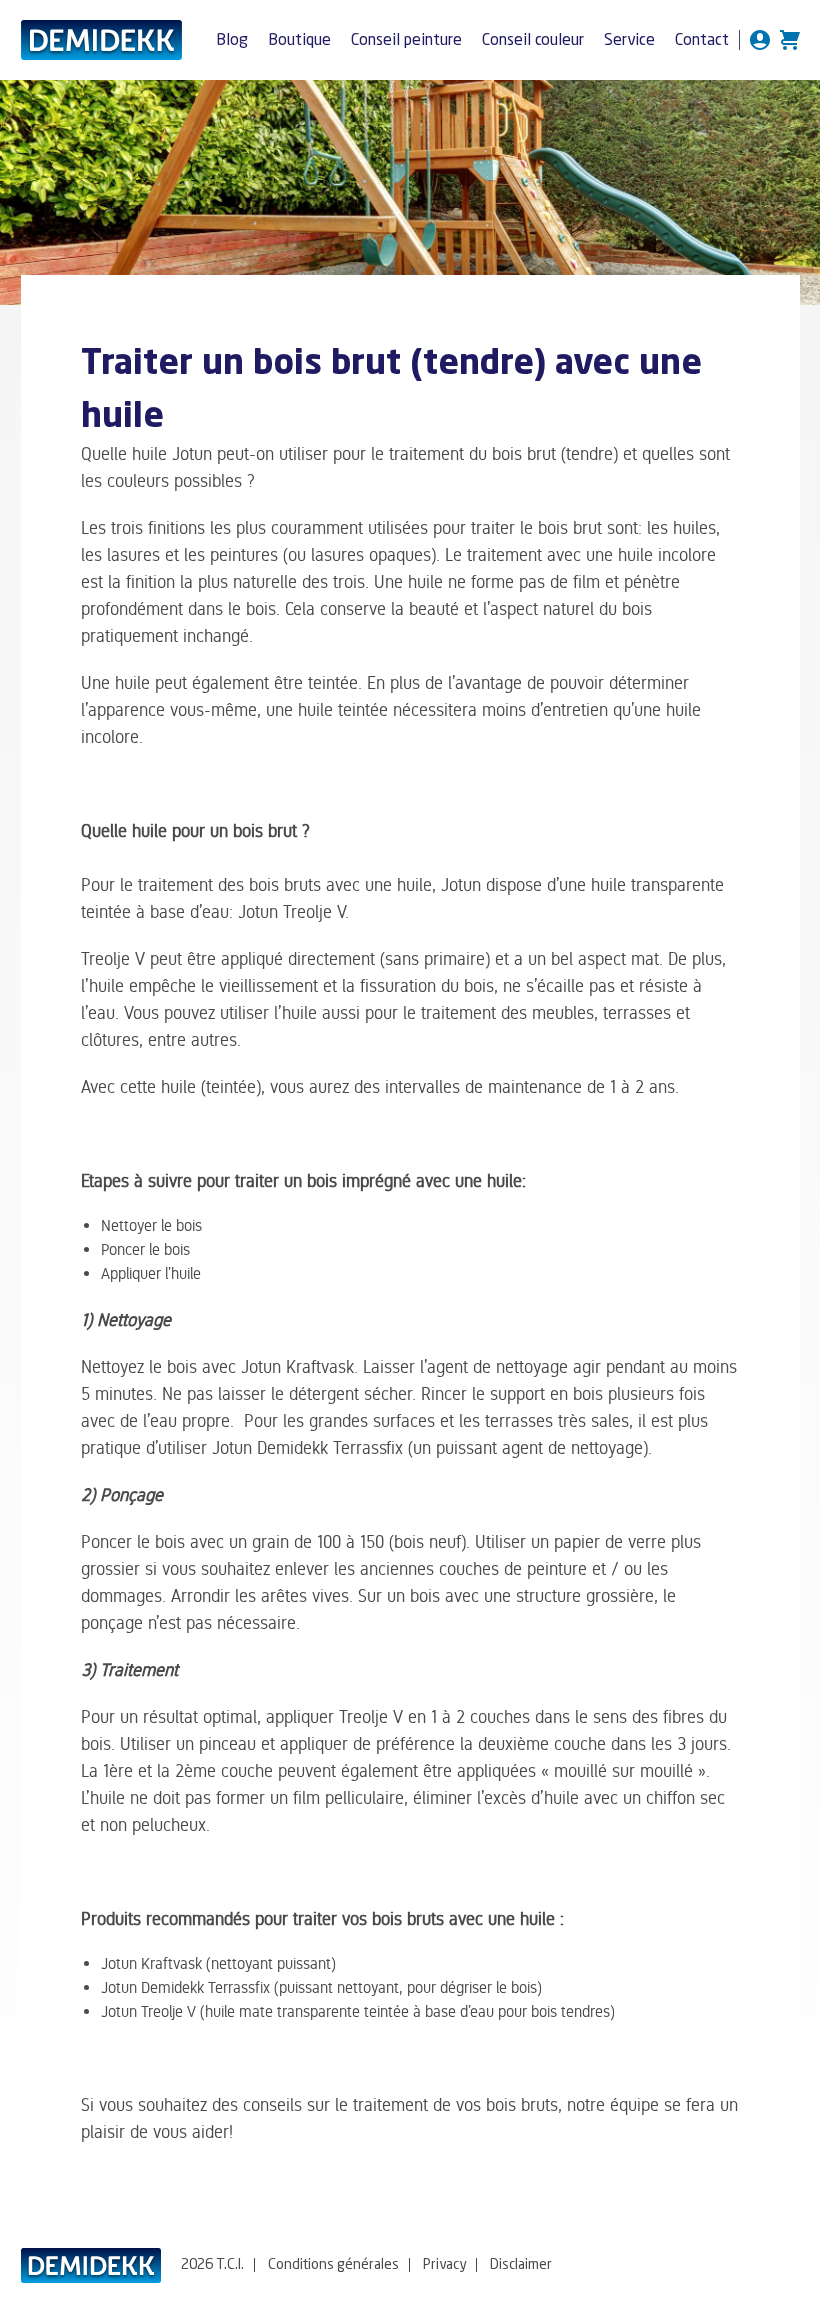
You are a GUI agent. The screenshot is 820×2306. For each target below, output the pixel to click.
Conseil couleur (533, 41)
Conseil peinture (406, 41)
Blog (232, 41)
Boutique (299, 41)
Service (629, 41)
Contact (702, 41)
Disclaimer (521, 2265)
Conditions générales (333, 2265)
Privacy (444, 2265)
